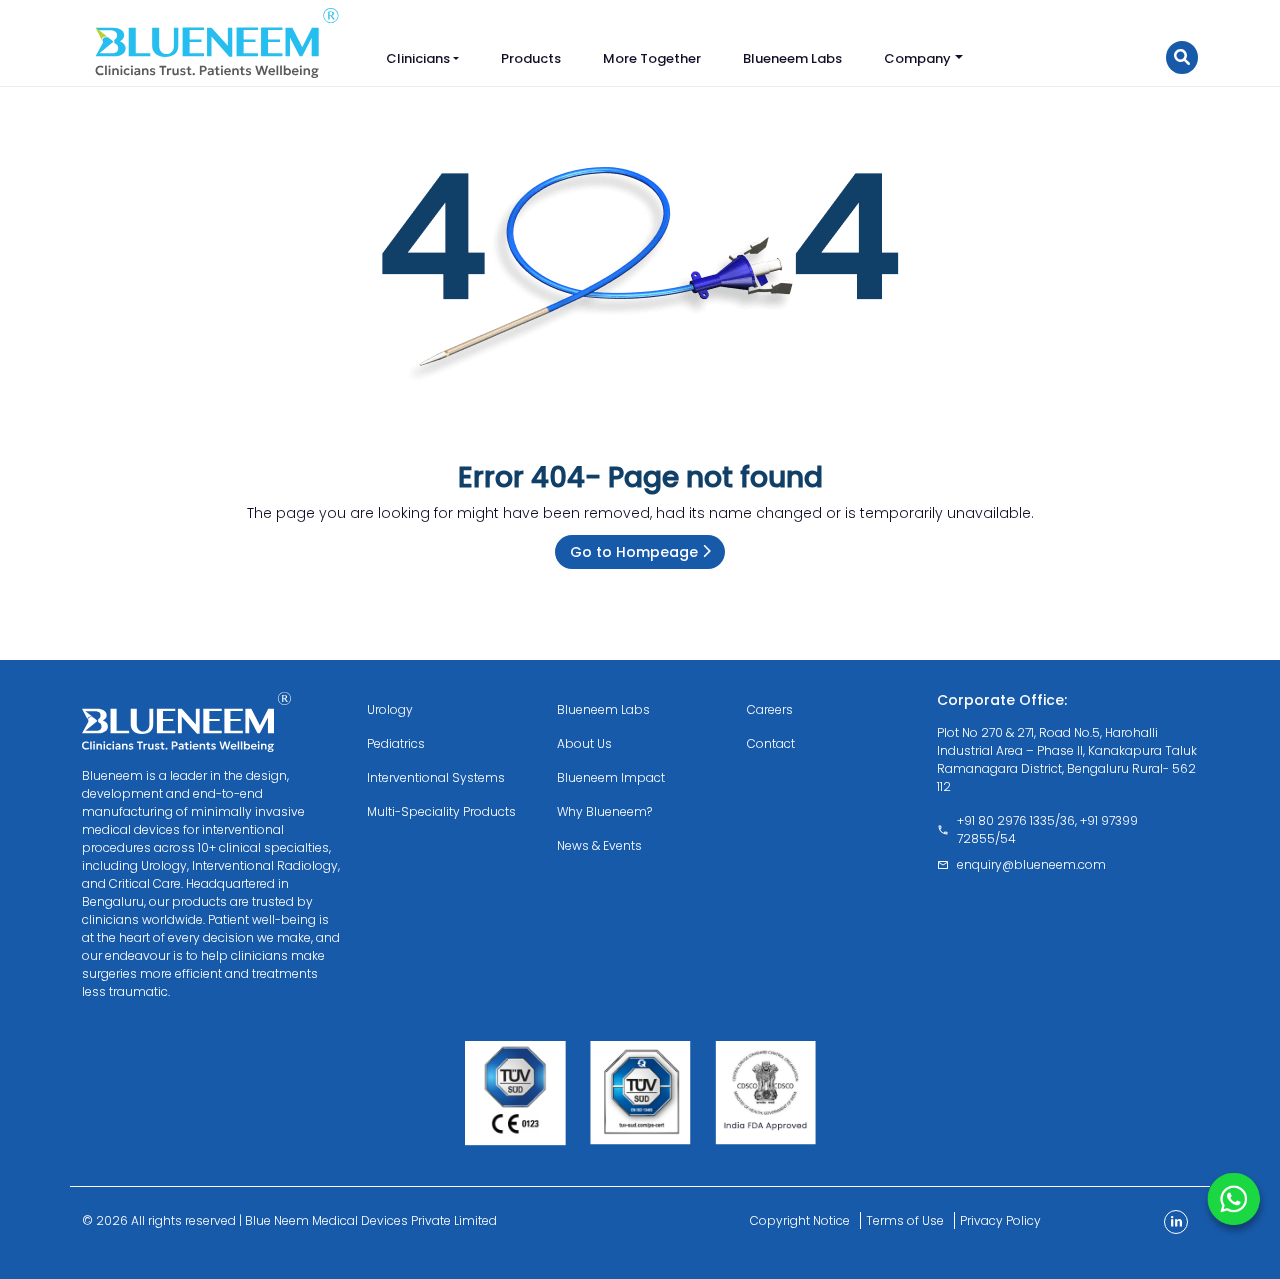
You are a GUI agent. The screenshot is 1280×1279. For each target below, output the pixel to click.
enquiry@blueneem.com (1031, 864)
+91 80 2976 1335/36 (1016, 820)
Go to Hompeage (636, 552)
